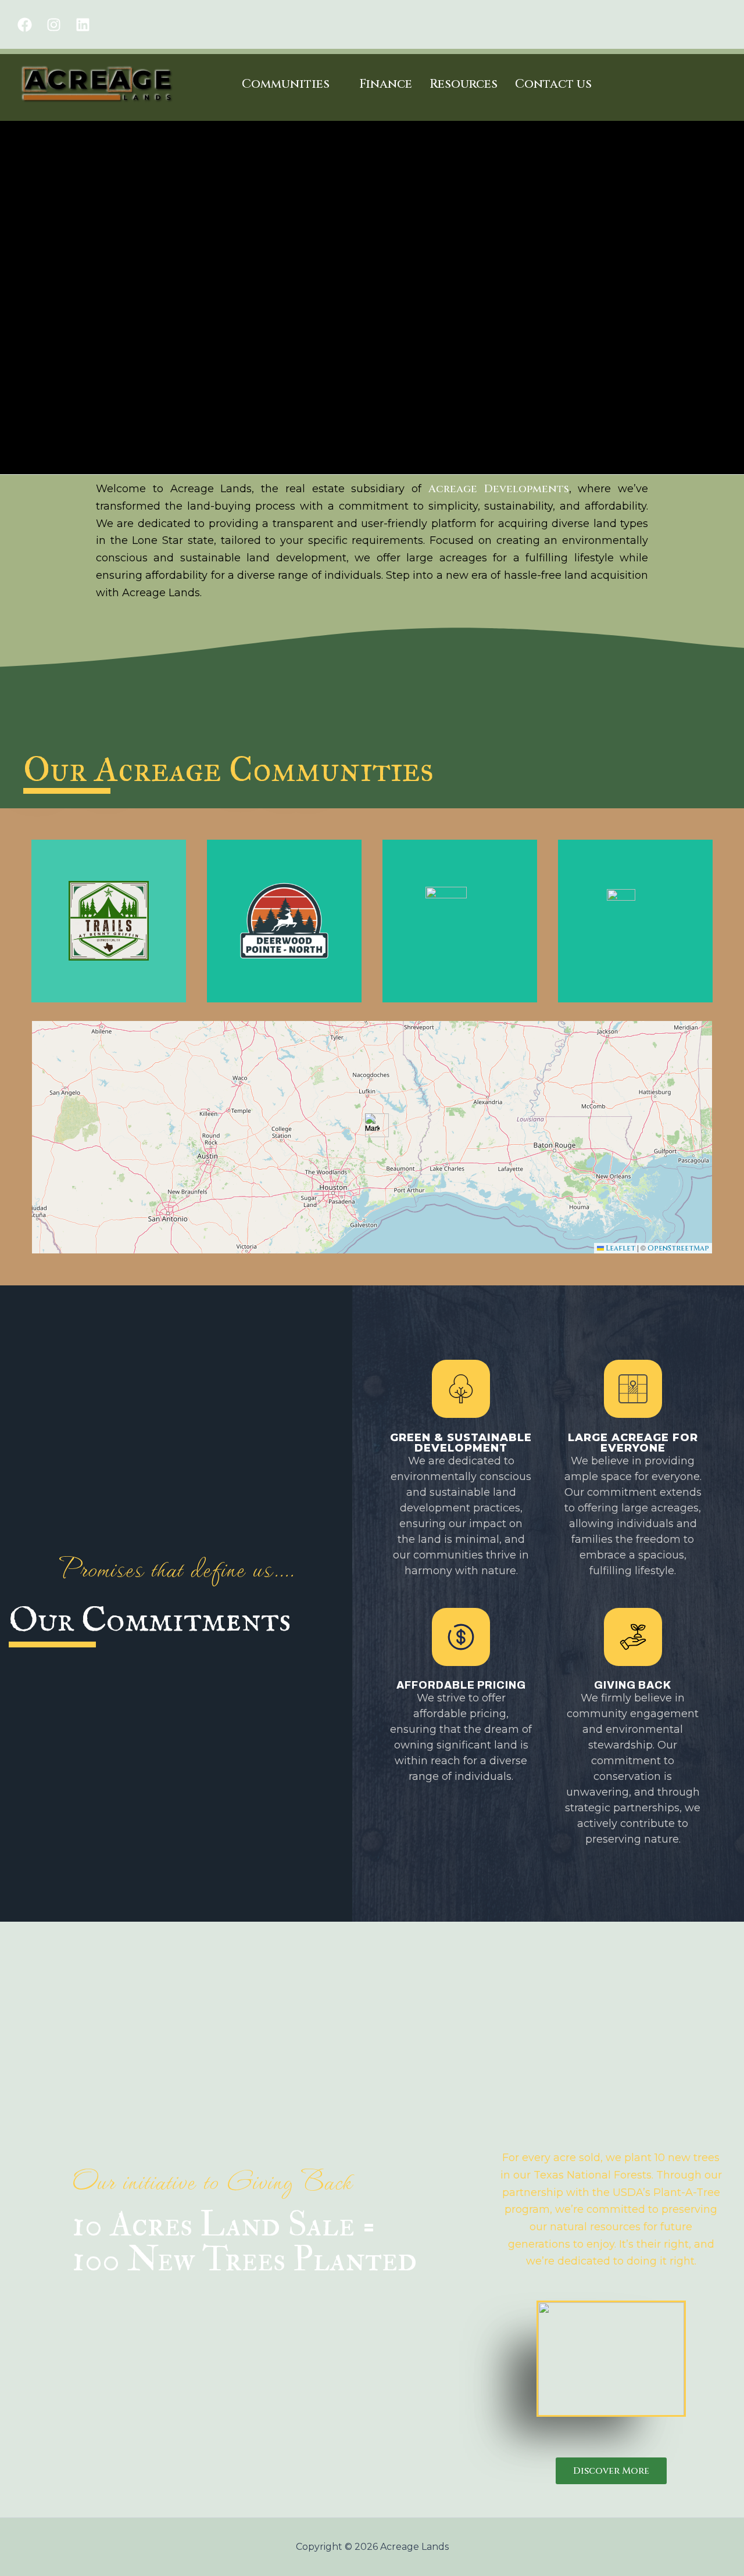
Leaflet (620, 1248)
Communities (286, 84)
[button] (372, 1125)
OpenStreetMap (678, 1248)
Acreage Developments (499, 489)
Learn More (636, 947)
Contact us (553, 84)
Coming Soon (109, 954)
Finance (386, 84)
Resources (464, 84)
